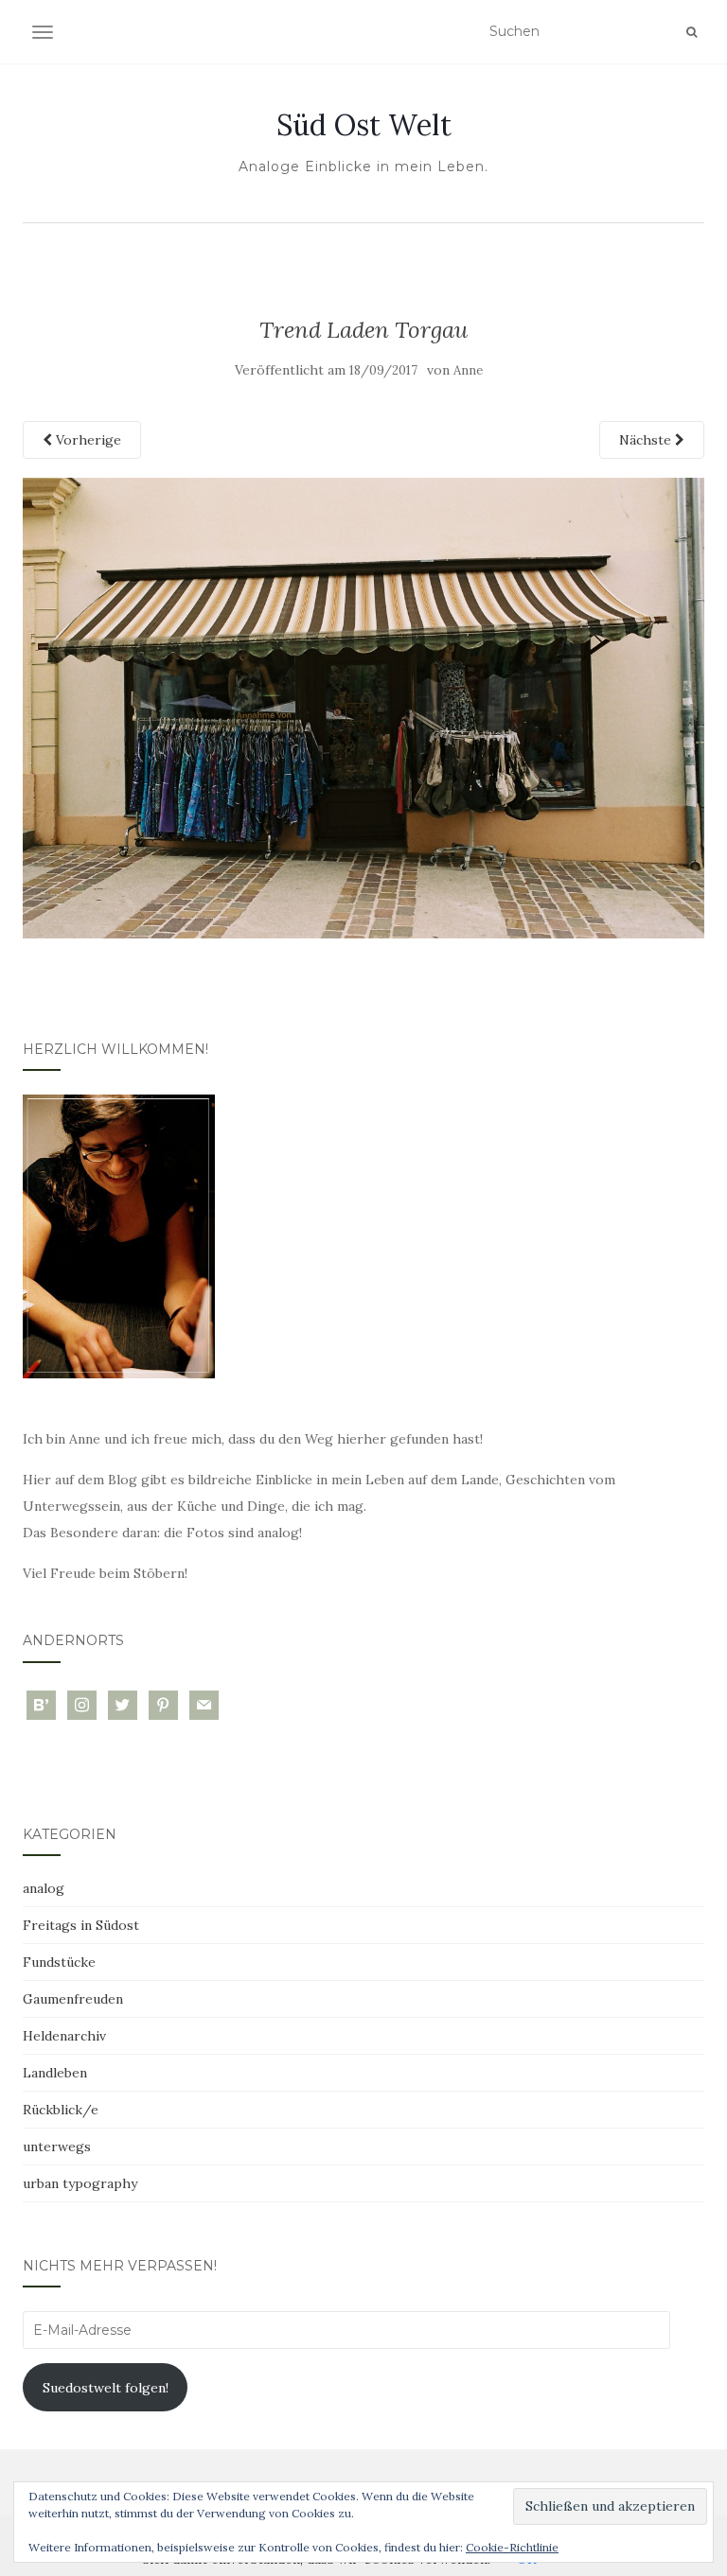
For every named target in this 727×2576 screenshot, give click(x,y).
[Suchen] (692, 32)
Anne (468, 370)
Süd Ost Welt (364, 125)
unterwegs (57, 2147)
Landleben (55, 2073)
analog (44, 1888)
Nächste (647, 440)
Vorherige (87, 440)
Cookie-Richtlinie (512, 2547)
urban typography (80, 2183)
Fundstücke (59, 1962)
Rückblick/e (61, 2110)
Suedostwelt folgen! (106, 2388)
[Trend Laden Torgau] (363, 707)
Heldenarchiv (64, 2036)
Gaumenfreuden (73, 1999)
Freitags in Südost (81, 1925)
